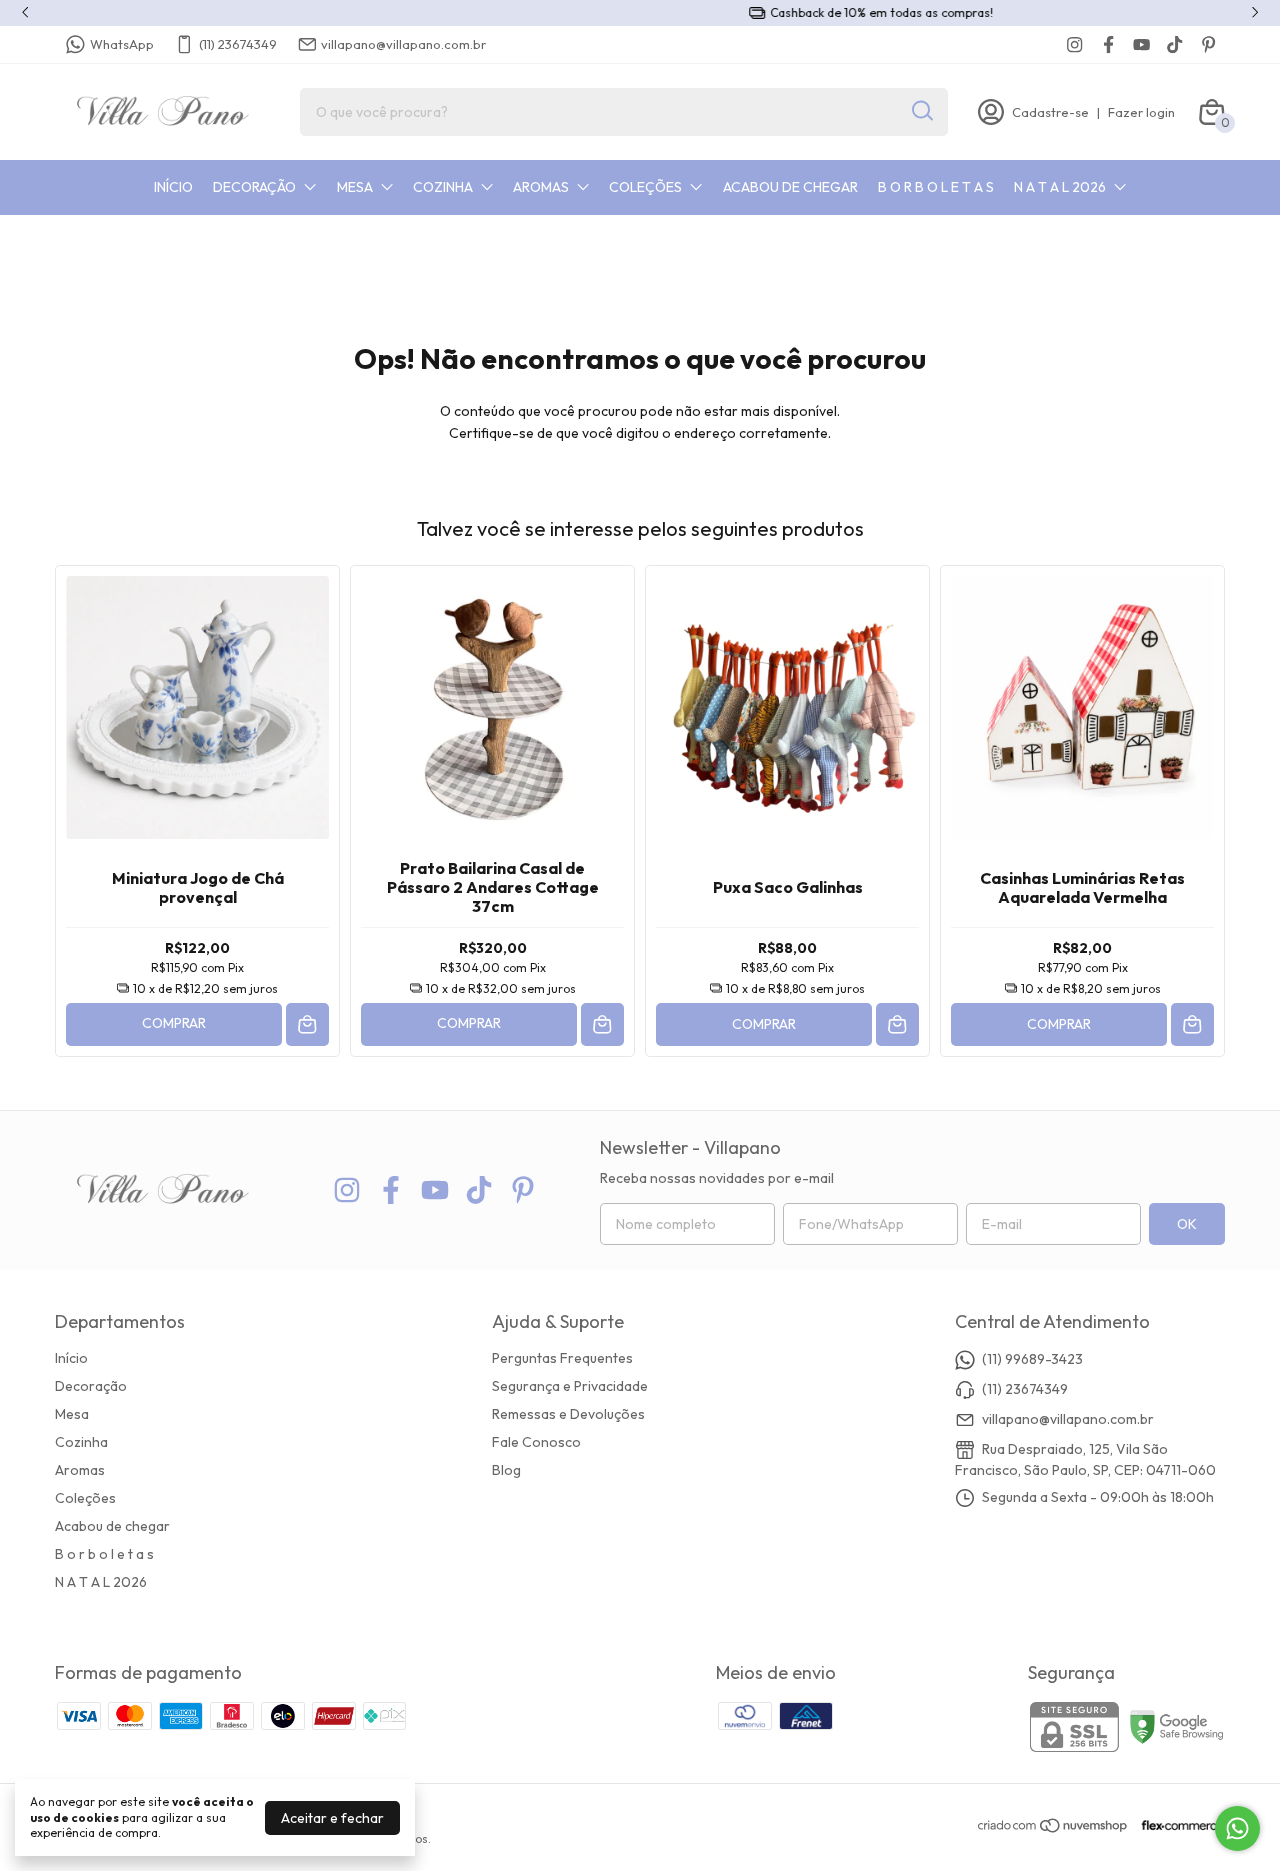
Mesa (355, 187)
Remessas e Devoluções (568, 1414)
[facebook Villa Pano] (1108, 44)
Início (173, 187)
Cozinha (443, 187)
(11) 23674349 (238, 44)
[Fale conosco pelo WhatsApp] (1237, 1828)
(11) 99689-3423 (1032, 1359)
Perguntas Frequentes (562, 1358)
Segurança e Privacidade (570, 1386)
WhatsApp (122, 44)
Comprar (174, 1023)
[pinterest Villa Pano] (1208, 44)
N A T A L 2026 (1060, 187)
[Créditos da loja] (1177, 1825)
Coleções (645, 187)
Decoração (254, 187)
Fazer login (1141, 112)
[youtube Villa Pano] (1141, 44)
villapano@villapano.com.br (403, 44)
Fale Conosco (536, 1442)
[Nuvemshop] (1053, 1829)
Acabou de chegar (790, 187)
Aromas (541, 187)
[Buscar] (921, 111)
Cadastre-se (1050, 112)
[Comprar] (307, 1024)
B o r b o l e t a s (936, 187)
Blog (506, 1470)
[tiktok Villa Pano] (1174, 44)
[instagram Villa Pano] (1074, 44)
